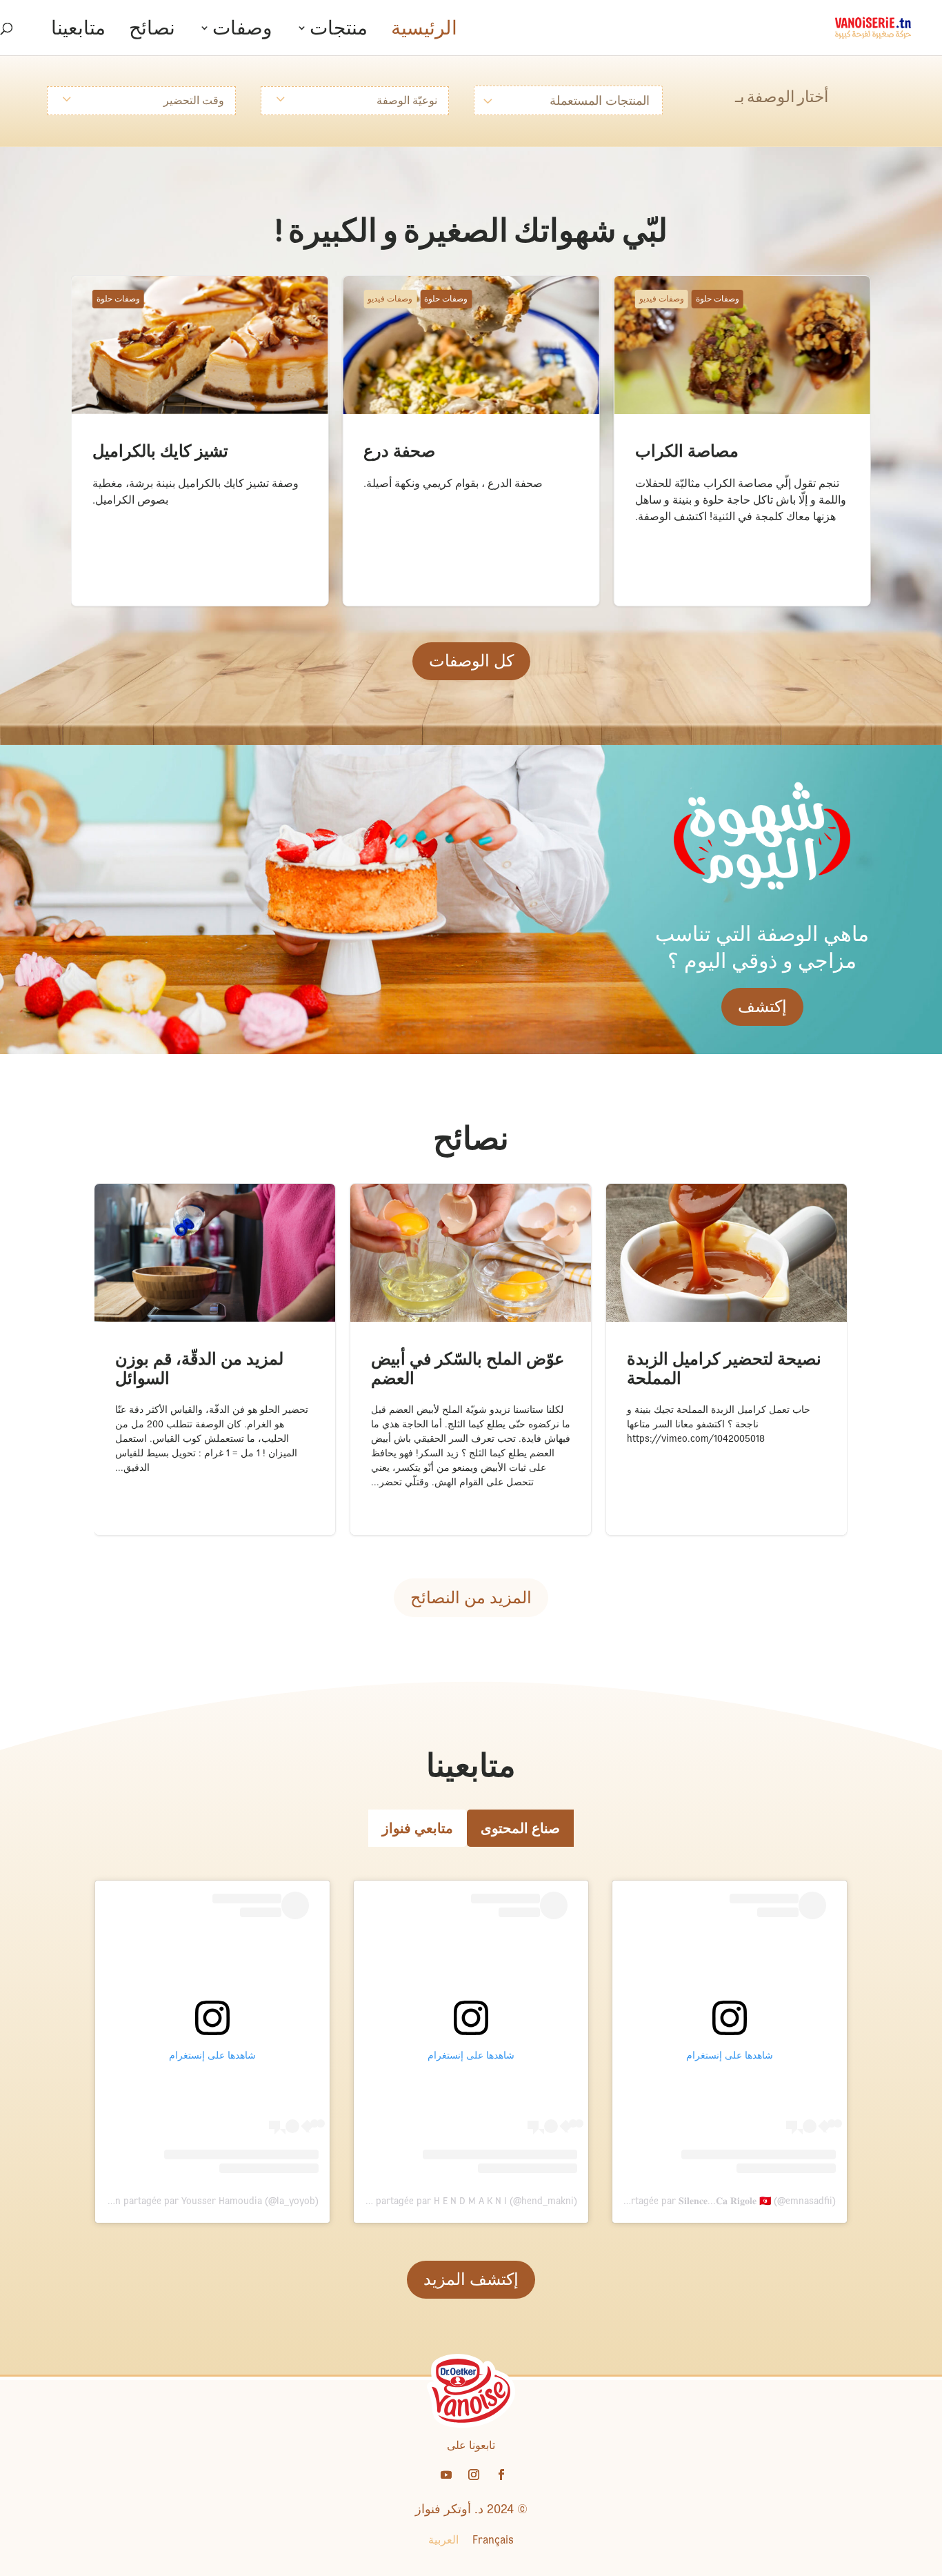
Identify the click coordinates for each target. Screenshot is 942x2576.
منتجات (339, 31)
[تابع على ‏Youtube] (446, 2475)
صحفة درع (367, 283)
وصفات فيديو (662, 299)
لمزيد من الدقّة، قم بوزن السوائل (169, 1190)
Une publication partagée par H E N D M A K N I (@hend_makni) (441, 2201)
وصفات (242, 31)
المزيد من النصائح (471, 1597)
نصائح (152, 31)
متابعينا (78, 31)
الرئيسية (424, 31)
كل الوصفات (471, 661)
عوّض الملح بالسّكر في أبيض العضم (430, 1190)
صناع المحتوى (520, 1828)
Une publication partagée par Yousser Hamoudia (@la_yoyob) (186, 2201)
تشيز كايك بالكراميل (117, 283)
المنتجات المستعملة (600, 100)
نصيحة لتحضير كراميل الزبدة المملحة (690, 1190)
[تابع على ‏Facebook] (501, 2475)
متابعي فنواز (418, 1828)
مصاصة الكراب (649, 283)
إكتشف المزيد (471, 2279)
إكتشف (762, 1006)
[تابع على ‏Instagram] (474, 2475)
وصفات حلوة (718, 299)
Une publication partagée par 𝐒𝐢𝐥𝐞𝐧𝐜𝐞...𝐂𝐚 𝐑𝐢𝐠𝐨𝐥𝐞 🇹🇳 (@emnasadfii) (693, 2201)
